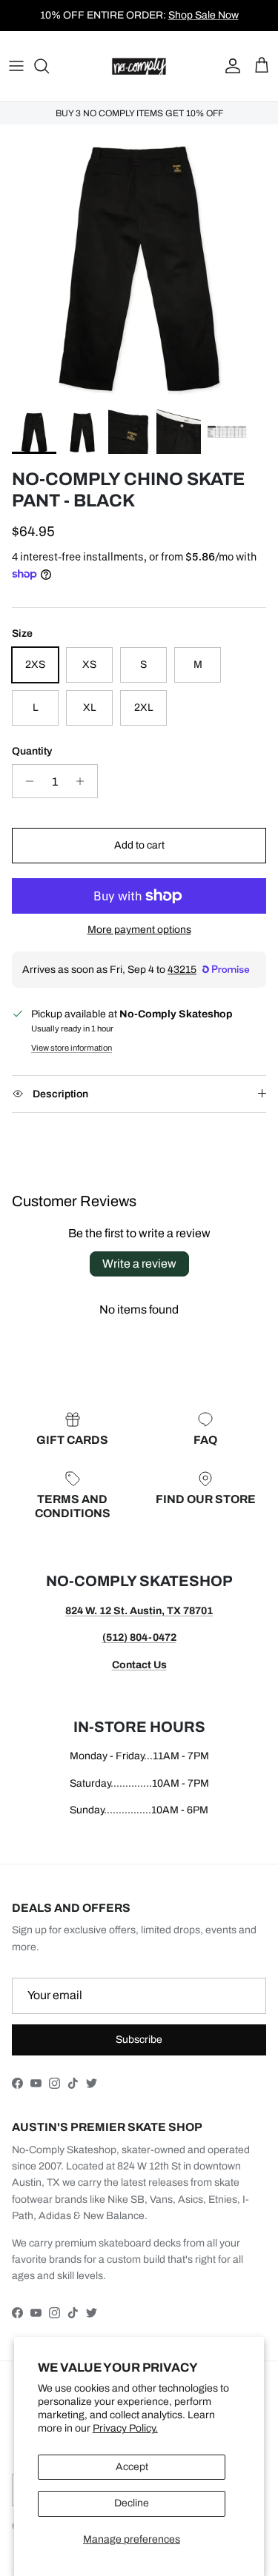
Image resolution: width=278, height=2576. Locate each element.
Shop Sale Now (203, 15)
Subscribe (139, 2040)
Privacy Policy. (125, 2428)
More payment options (139, 930)
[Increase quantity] (84, 781)
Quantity (32, 751)
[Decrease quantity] (26, 781)
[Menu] (16, 66)
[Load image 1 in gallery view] (139, 263)
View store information (72, 1048)
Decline (132, 2503)
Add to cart (139, 845)
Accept (132, 2467)
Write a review (139, 1264)
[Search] (49, 66)
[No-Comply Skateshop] (139, 66)
